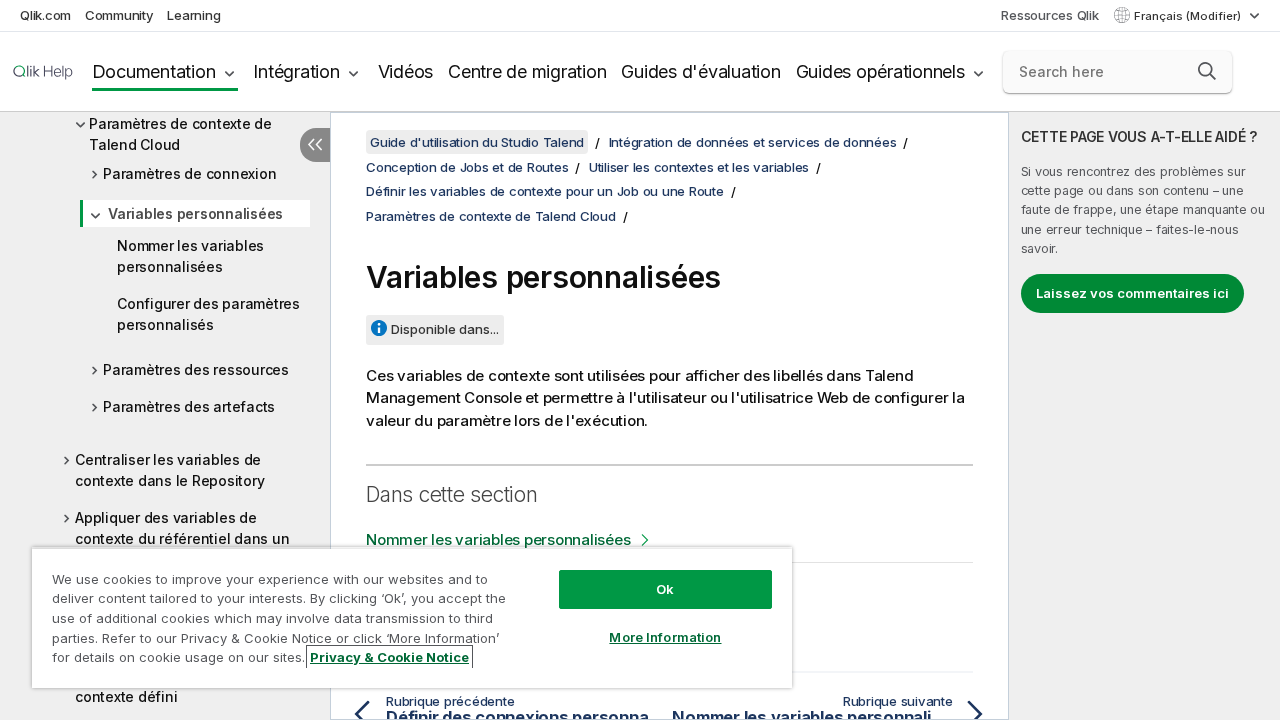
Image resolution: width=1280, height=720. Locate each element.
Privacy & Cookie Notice (389, 657)
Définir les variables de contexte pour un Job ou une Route (545, 191)
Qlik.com (45, 15)
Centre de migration (527, 71)
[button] (1207, 71)
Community (119, 15)
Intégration (296, 71)
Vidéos (406, 71)
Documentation (154, 71)
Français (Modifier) (1189, 16)
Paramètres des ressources (196, 369)
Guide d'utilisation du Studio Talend (477, 142)
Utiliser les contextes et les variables (699, 167)
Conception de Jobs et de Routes (467, 167)
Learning (193, 15)
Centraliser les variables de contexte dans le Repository (169, 470)
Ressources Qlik (1049, 15)
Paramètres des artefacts (189, 406)
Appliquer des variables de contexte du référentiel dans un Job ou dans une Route (182, 538)
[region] (412, 617)
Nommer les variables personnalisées (190, 256)
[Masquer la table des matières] (315, 145)
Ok (665, 589)
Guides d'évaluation (700, 71)
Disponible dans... (445, 329)
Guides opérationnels (880, 71)
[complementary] (1144, 416)
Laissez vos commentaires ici (1132, 293)
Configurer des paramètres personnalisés (208, 314)
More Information (665, 637)
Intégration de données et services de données (753, 142)
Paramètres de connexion (189, 173)
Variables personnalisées (195, 213)
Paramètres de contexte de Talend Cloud (180, 134)
